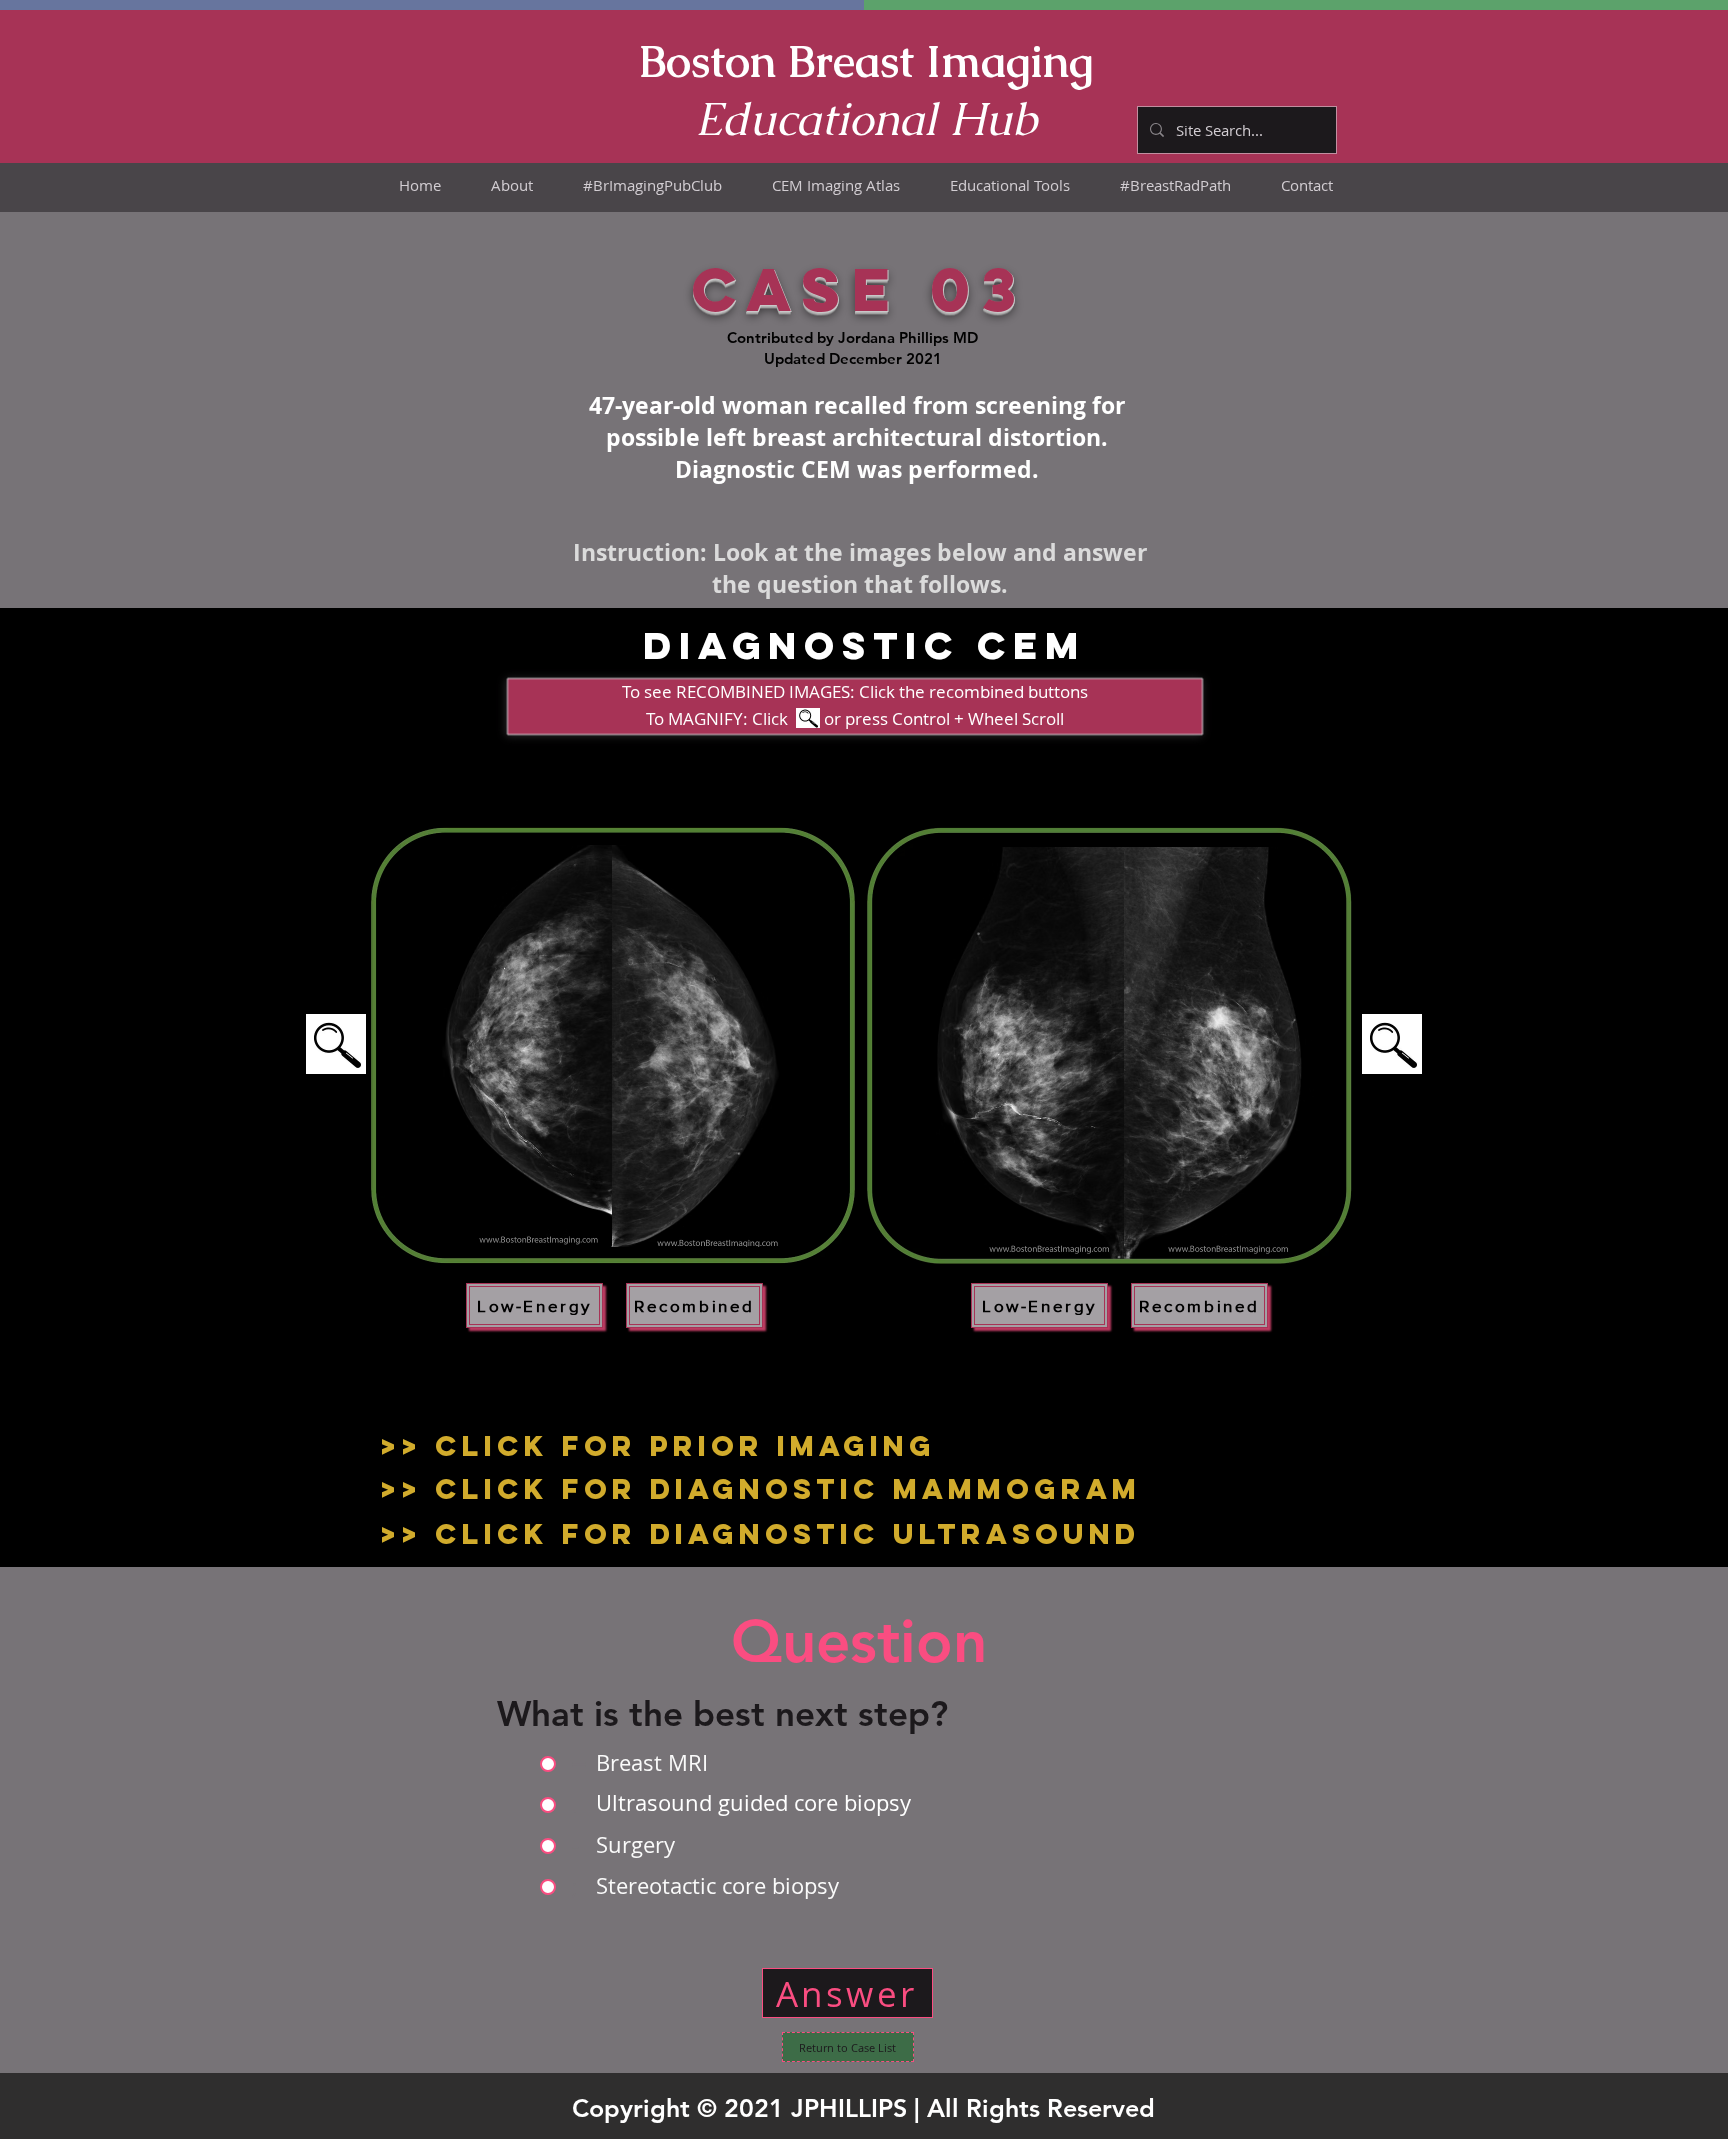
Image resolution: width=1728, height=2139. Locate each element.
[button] (836, 185)
